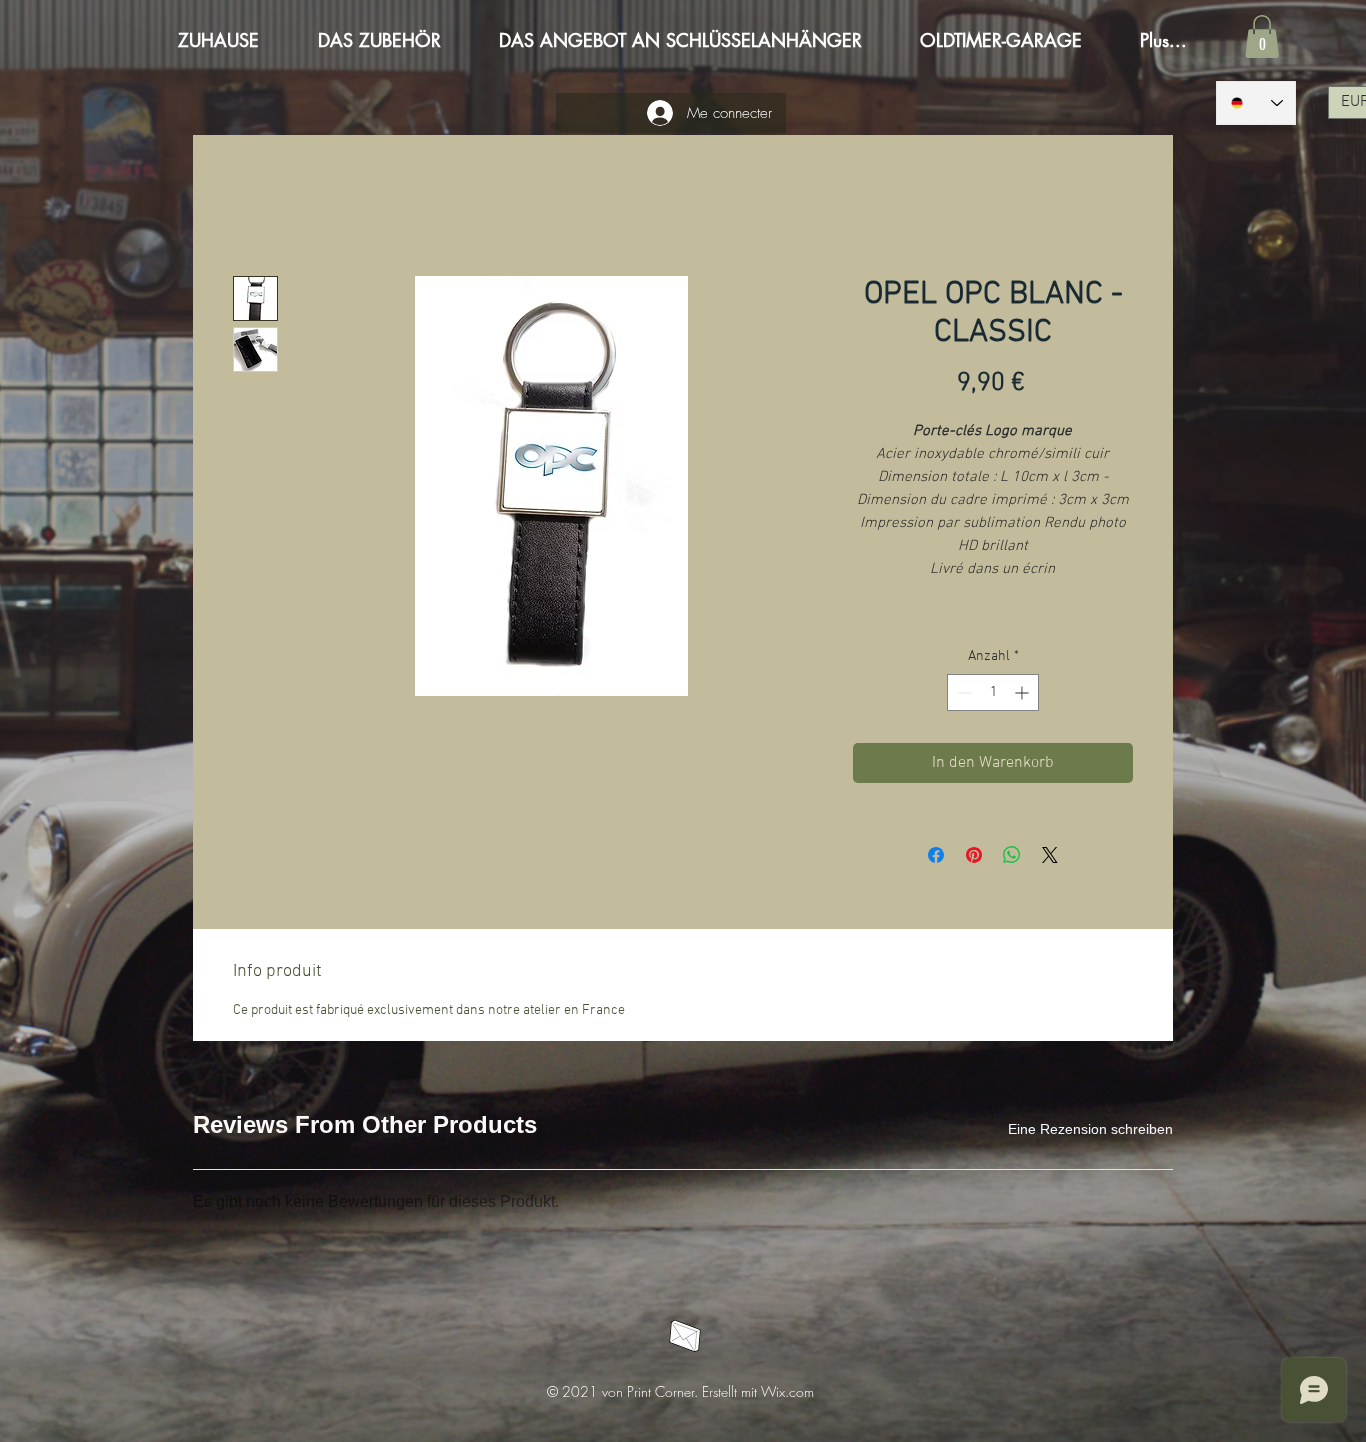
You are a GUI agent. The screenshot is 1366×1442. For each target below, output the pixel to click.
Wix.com (787, 1391)
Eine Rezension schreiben (1090, 1129)
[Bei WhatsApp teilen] (1012, 855)
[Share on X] (1050, 855)
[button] (1262, 36)
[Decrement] (962, 692)
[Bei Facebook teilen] (936, 855)
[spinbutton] (993, 692)
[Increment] (1023, 692)
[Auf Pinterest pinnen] (974, 855)
